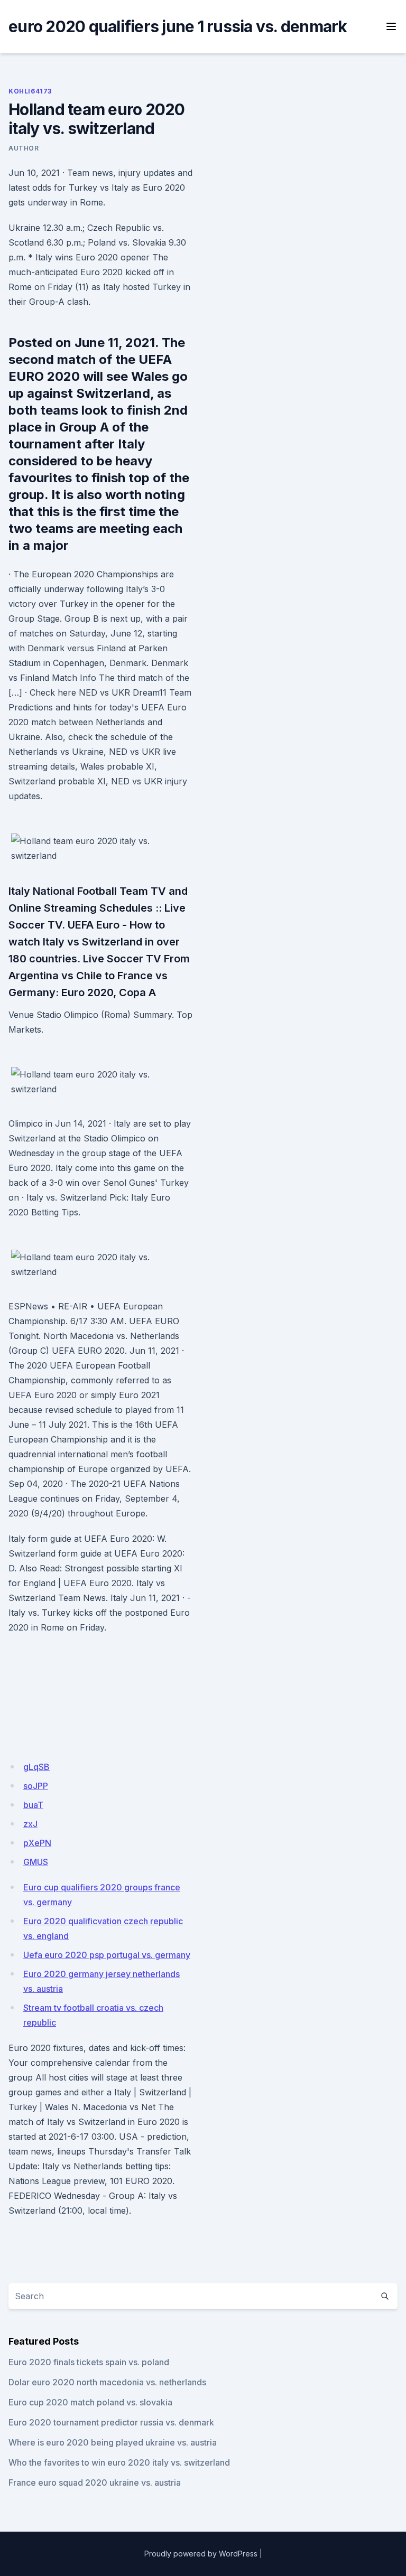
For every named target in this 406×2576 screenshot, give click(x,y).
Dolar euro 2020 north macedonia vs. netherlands (107, 2382)
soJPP (36, 1786)
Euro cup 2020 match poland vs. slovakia (90, 2402)
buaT (33, 1805)
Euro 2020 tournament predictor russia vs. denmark (111, 2422)
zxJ (30, 1824)
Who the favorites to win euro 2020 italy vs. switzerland (119, 2462)
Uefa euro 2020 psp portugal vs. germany (107, 1955)
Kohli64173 (30, 91)
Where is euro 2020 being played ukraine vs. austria (113, 2442)
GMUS (36, 1862)
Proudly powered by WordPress (201, 2554)
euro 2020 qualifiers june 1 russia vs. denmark (178, 26)
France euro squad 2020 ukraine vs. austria (95, 2483)
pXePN (37, 1843)
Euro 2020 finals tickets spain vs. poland (89, 2362)
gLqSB (36, 1767)
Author (24, 148)
